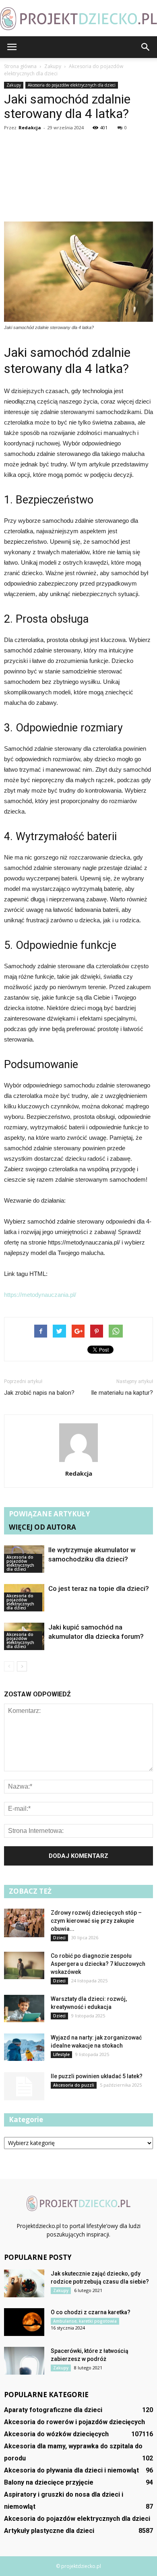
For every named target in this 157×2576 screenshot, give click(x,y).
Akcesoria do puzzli (74, 2085)
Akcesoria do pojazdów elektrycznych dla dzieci (72, 85)
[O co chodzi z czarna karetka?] (24, 2322)
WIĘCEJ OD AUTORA (42, 1527)
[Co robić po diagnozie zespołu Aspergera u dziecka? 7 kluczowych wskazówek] (24, 1966)
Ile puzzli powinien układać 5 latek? (97, 2076)
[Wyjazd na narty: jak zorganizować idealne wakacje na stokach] (24, 2047)
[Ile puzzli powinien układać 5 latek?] (24, 2086)
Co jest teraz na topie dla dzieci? (99, 1588)
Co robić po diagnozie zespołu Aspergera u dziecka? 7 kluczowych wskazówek (98, 1964)
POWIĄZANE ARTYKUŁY (50, 1514)
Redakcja (30, 127)
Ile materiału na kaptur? (122, 1393)
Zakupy (14, 85)
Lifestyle (61, 2054)
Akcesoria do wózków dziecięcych (56, 2434)
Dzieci (59, 1938)
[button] (146, 47)
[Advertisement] (78, 178)
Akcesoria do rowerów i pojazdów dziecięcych (74, 2422)
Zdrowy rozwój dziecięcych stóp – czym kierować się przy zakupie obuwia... (96, 1921)
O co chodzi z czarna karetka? (91, 2312)
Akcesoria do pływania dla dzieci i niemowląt (71, 2470)
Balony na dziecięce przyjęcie (49, 2482)
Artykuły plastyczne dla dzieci (49, 2531)
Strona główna (20, 66)
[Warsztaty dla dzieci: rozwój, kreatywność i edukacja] (24, 2009)
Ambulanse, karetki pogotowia (85, 2321)
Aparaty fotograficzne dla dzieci (53, 2410)
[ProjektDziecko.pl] (78, 19)
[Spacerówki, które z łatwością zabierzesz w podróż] (24, 2361)
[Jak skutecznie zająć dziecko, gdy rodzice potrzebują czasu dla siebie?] (24, 2283)
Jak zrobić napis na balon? (39, 1393)
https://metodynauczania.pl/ (40, 1295)
